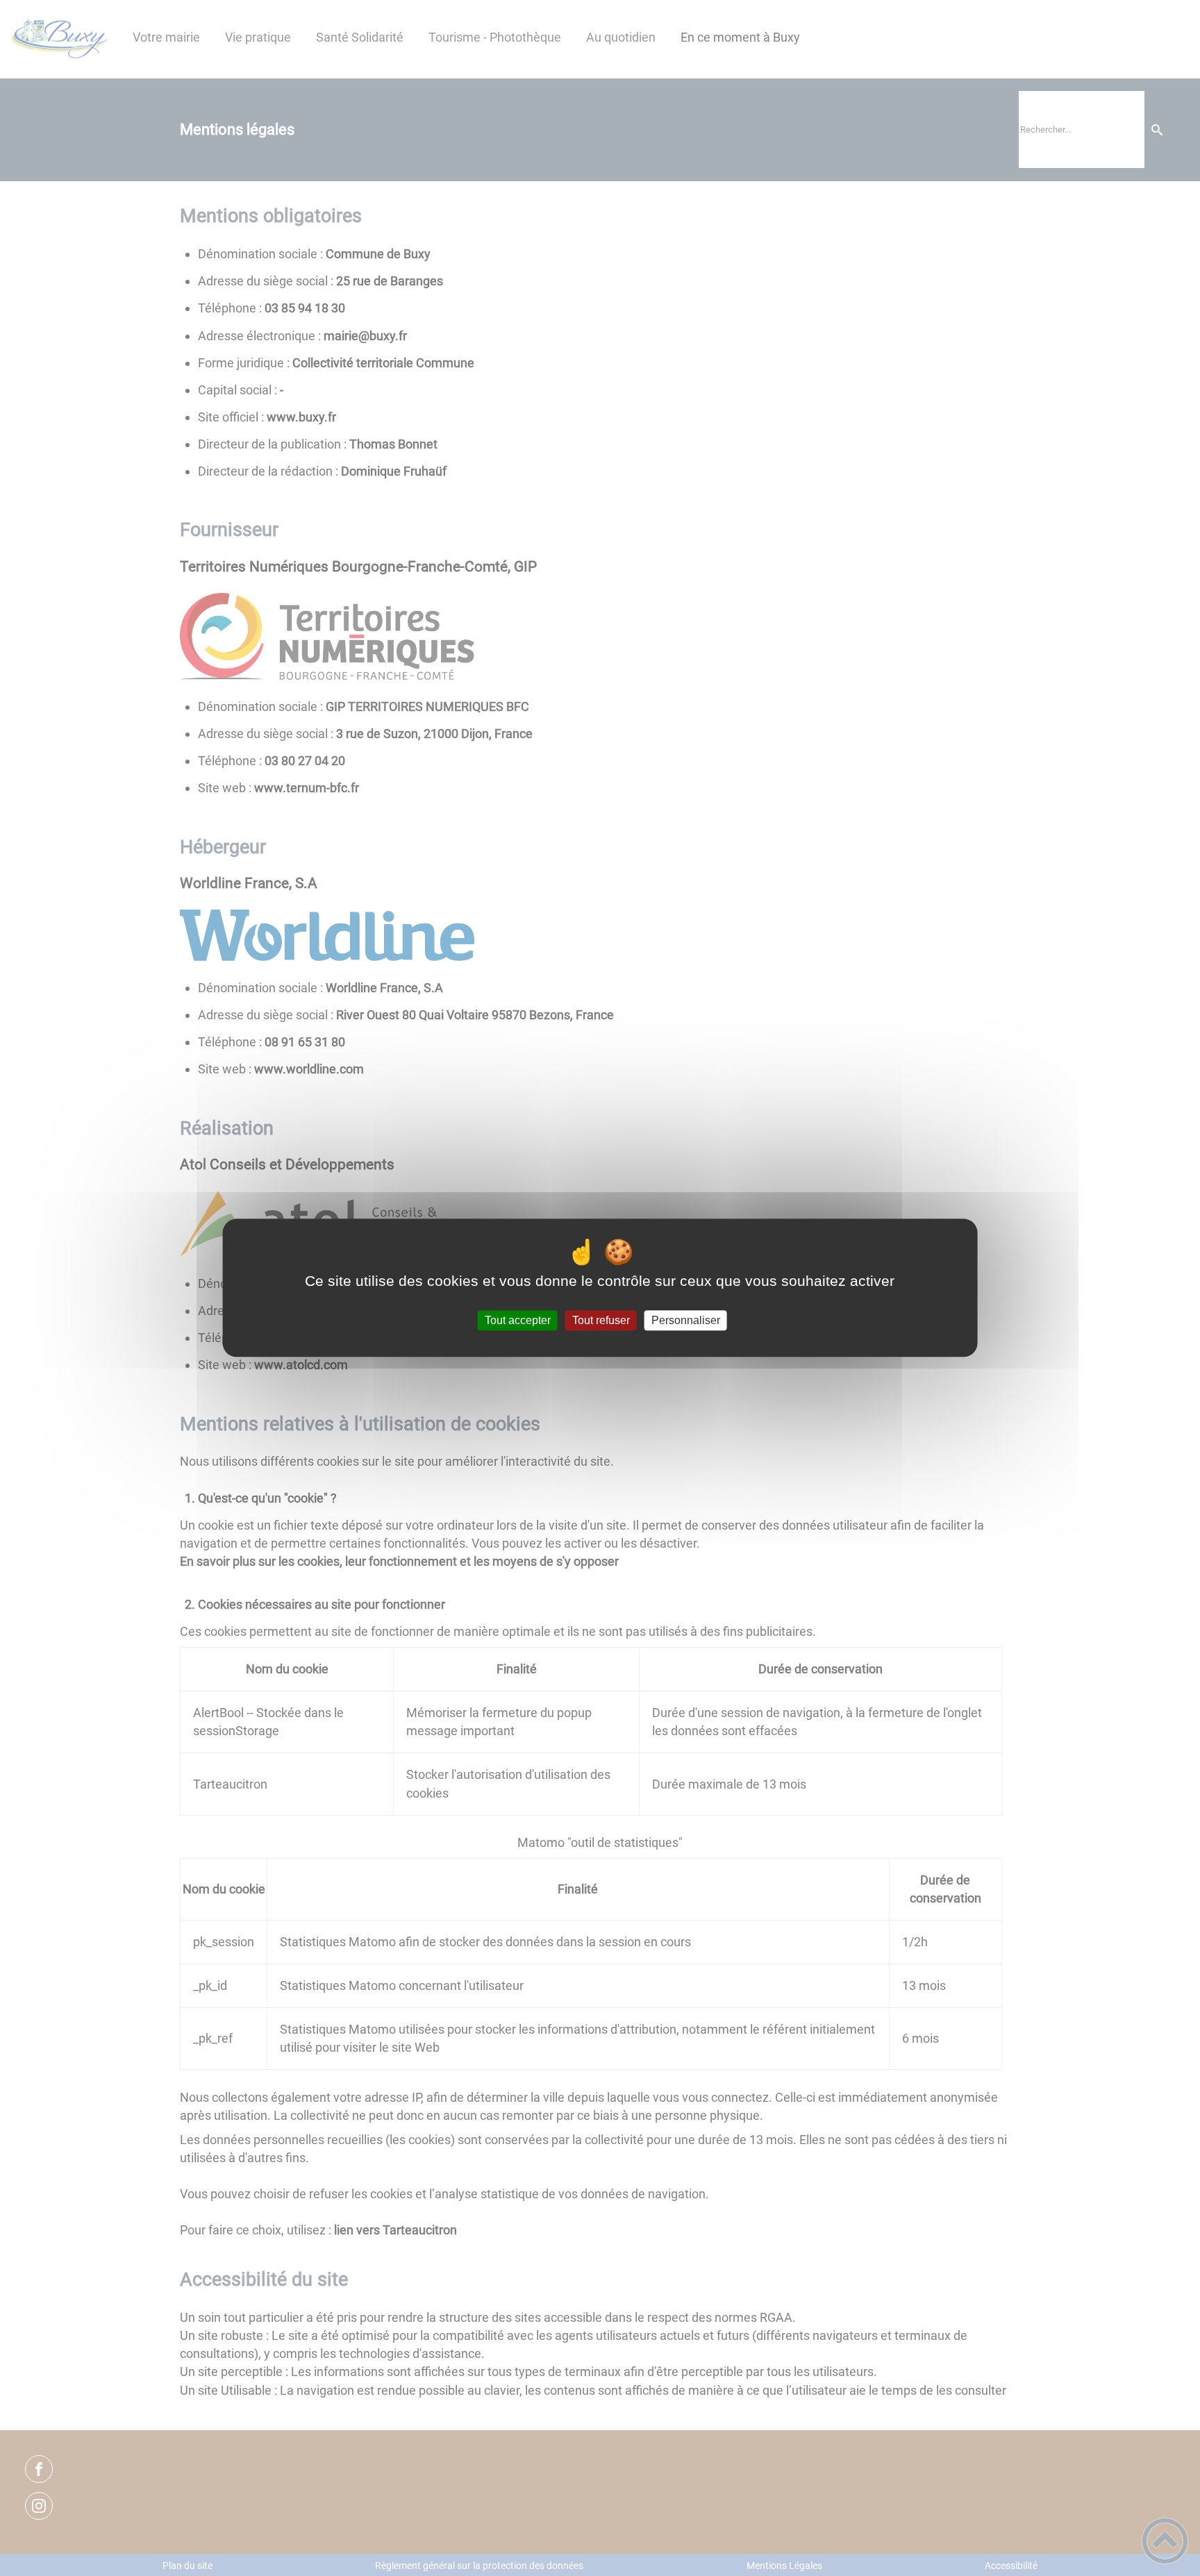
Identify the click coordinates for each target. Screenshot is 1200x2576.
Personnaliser (686, 1320)
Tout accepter (518, 1320)
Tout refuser (601, 1320)
